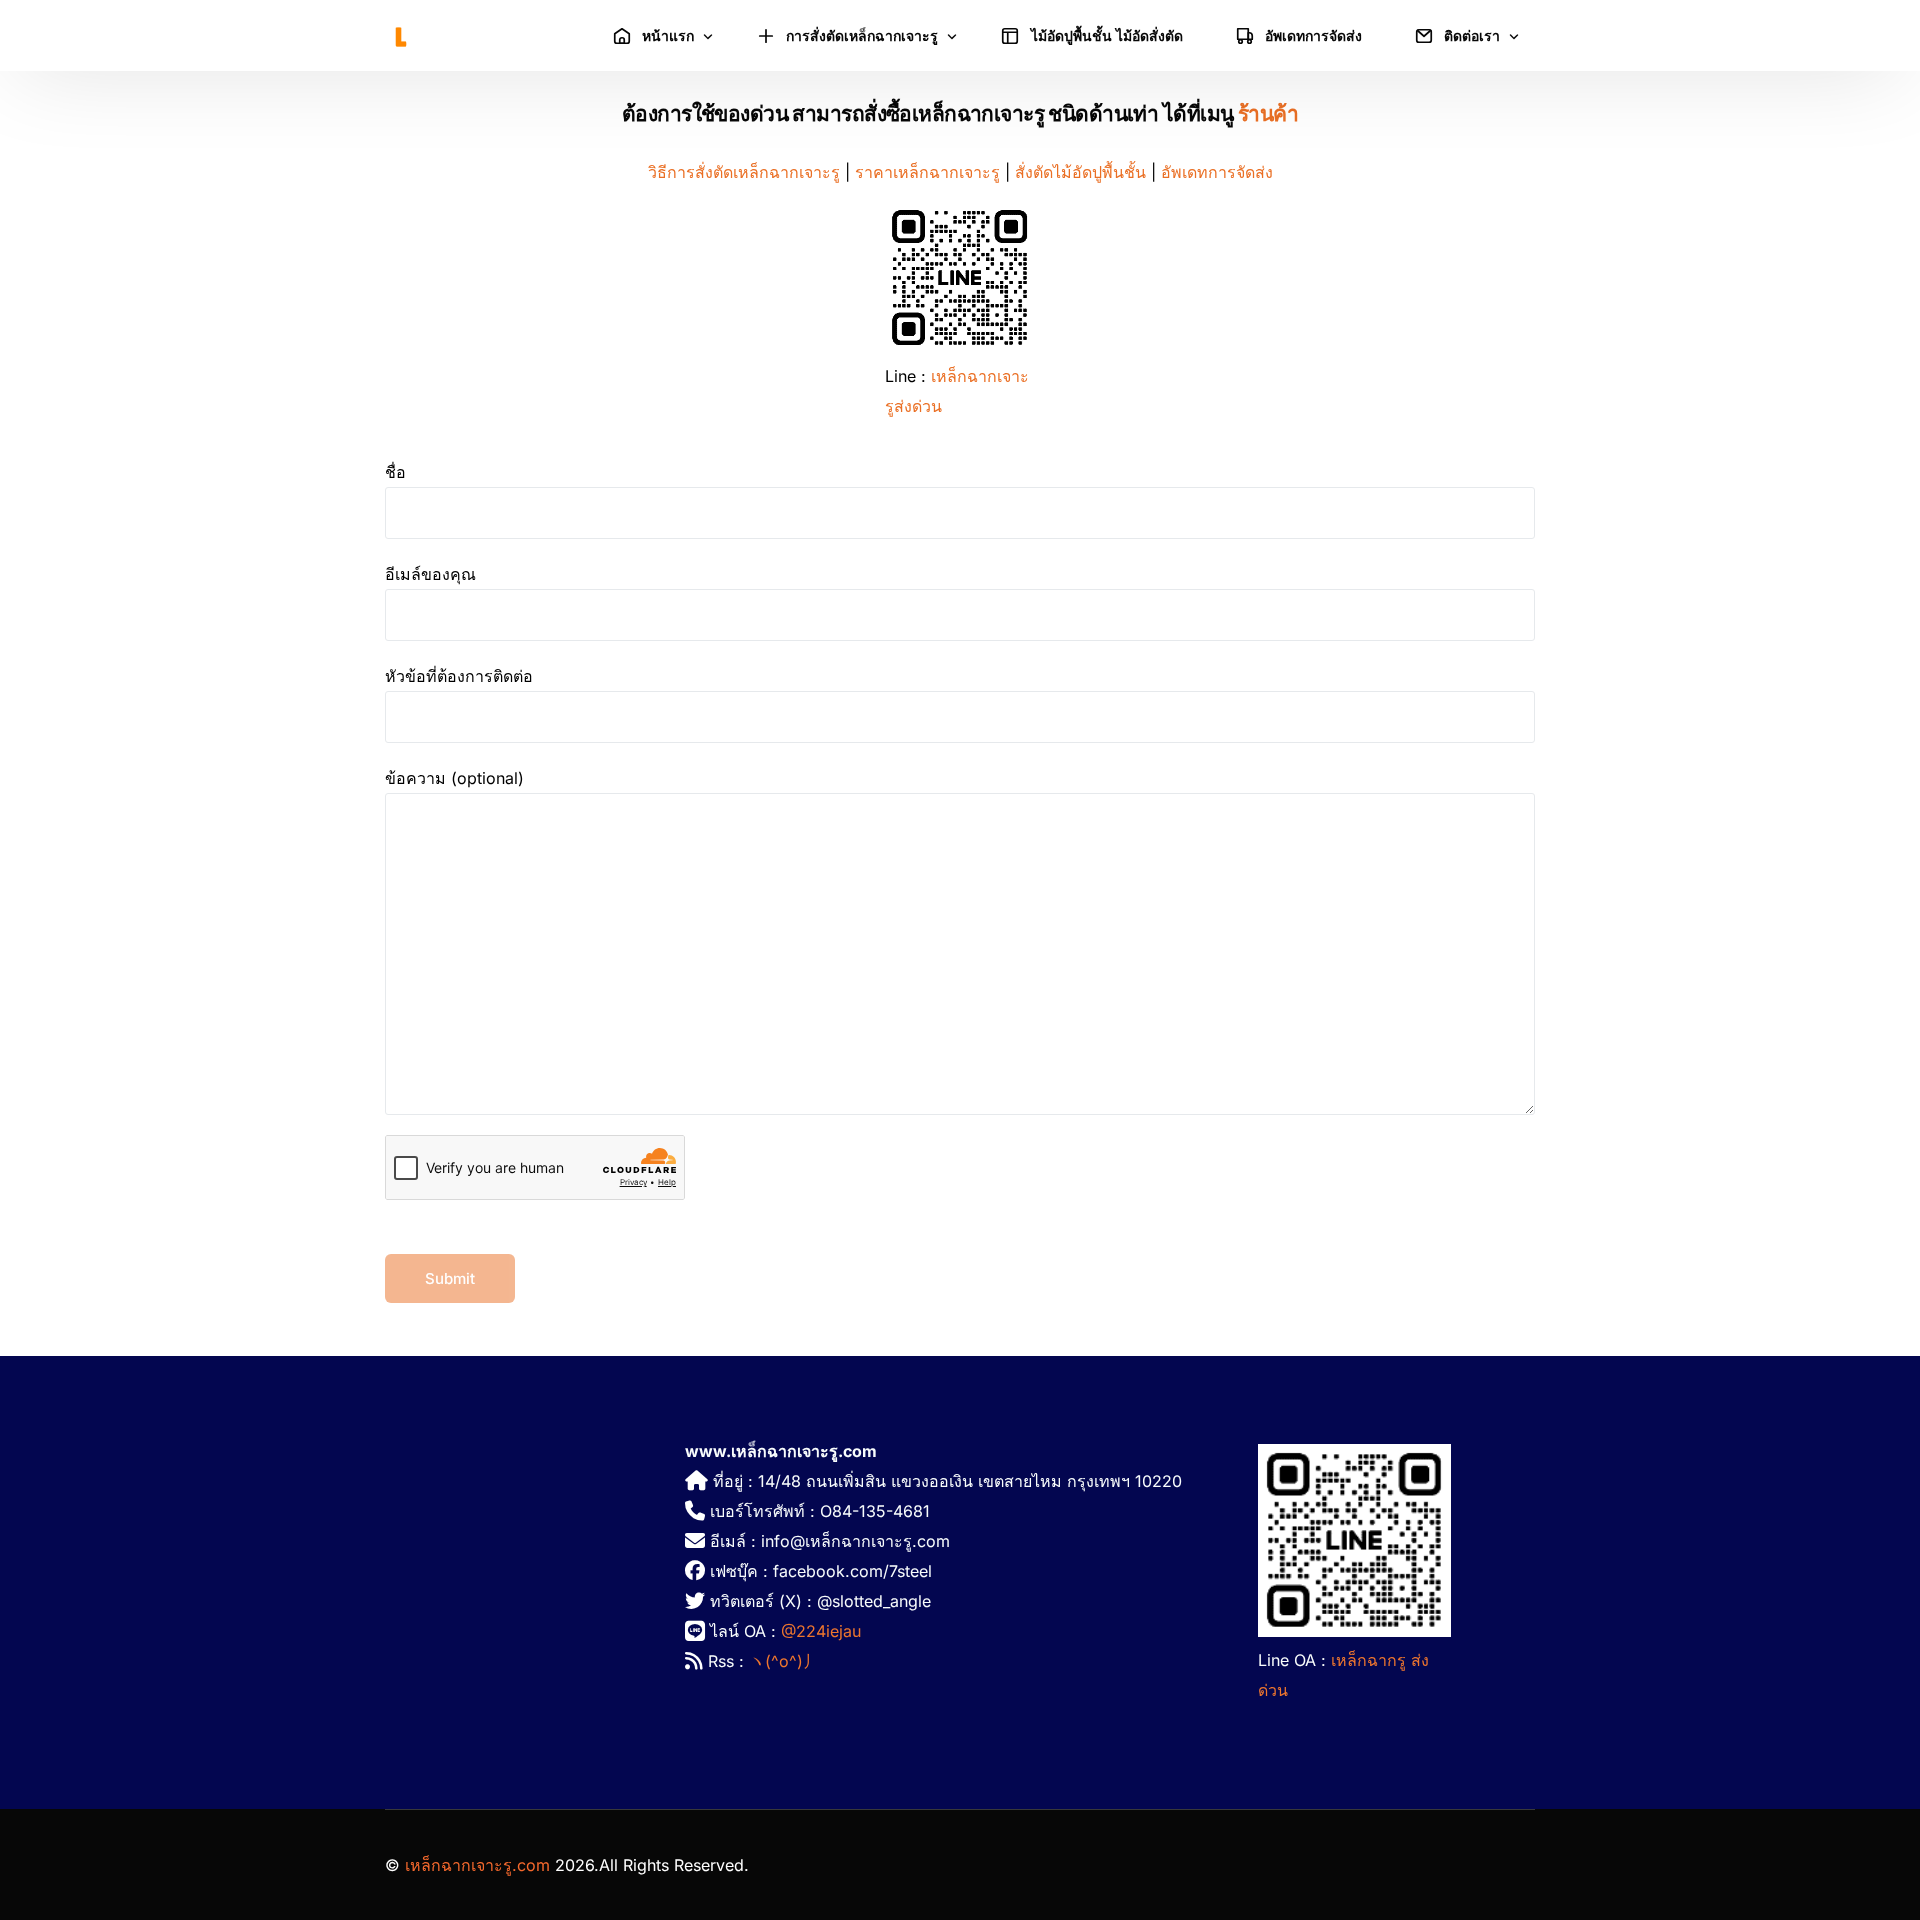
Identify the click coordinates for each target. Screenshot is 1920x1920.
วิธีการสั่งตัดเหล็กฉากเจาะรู (744, 172)
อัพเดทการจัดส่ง (1217, 172)
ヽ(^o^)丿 (784, 1661)
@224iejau (821, 1631)
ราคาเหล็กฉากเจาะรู (927, 172)
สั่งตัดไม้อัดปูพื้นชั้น (1080, 172)
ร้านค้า (1268, 113)
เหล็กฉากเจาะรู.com (477, 1865)
